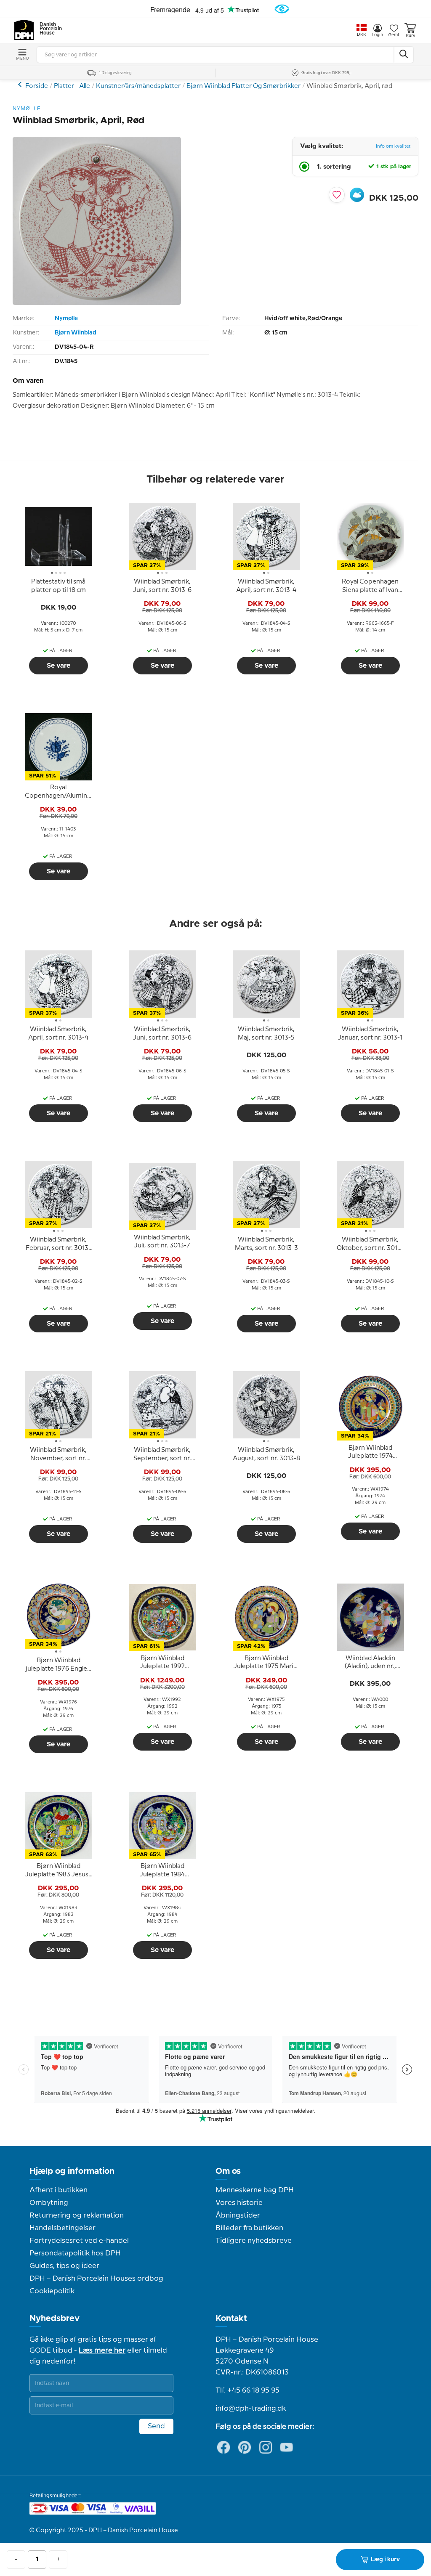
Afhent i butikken (59, 2190)
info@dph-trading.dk (251, 2409)
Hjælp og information (72, 2171)
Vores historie (239, 2203)
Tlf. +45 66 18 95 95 (247, 2390)
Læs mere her (102, 2351)
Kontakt (231, 2319)
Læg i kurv (385, 2560)
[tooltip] (59, 586)
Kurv (410, 36)
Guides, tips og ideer (64, 2266)
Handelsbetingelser (63, 2228)
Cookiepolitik (52, 2291)
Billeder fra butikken (249, 2228)
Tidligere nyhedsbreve (254, 2241)
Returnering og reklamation (77, 2215)
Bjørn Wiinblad (76, 333)
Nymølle (66, 318)
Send (156, 2426)
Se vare (59, 666)
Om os (228, 2171)
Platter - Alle (72, 86)
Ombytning (49, 2203)
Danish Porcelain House (48, 29)
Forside (37, 86)
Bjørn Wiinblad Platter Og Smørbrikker (243, 86)
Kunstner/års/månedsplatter (138, 86)
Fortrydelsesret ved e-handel (79, 2241)
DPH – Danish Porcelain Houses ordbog (96, 2279)
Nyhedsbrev (55, 2319)
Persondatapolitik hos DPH (75, 2253)
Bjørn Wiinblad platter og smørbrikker (21, 84)
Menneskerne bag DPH (255, 2190)
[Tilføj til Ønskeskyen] (357, 195)
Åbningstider (238, 2215)
